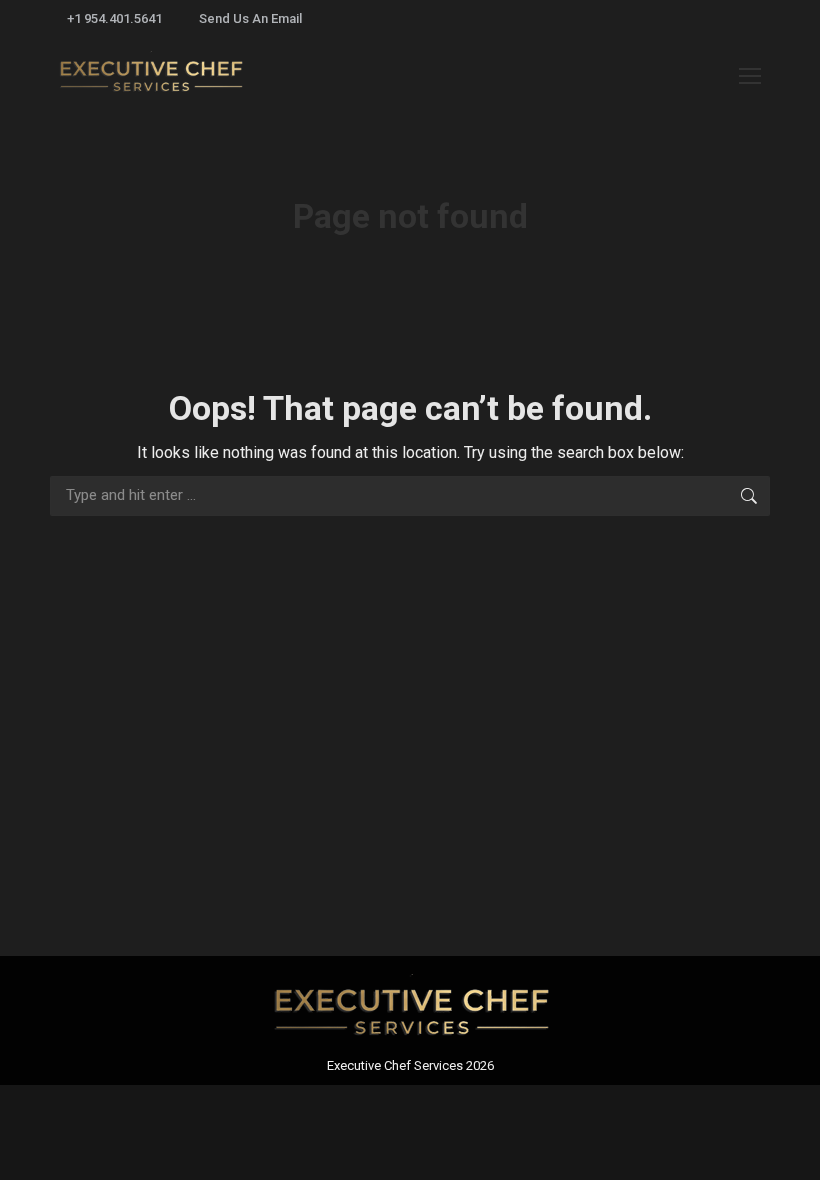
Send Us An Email (250, 18)
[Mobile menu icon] (750, 76)
